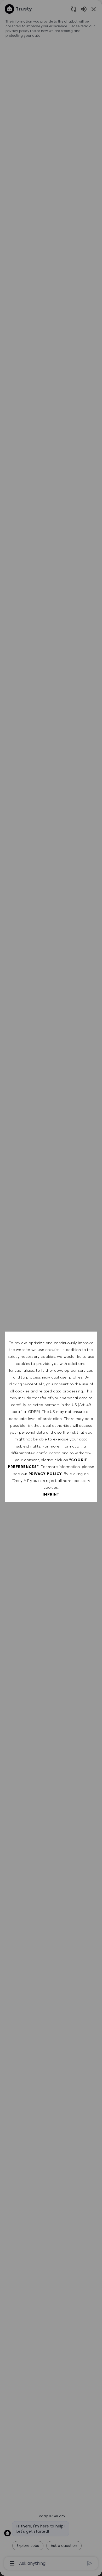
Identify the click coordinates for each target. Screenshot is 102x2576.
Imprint (51, 1494)
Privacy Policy (45, 1474)
